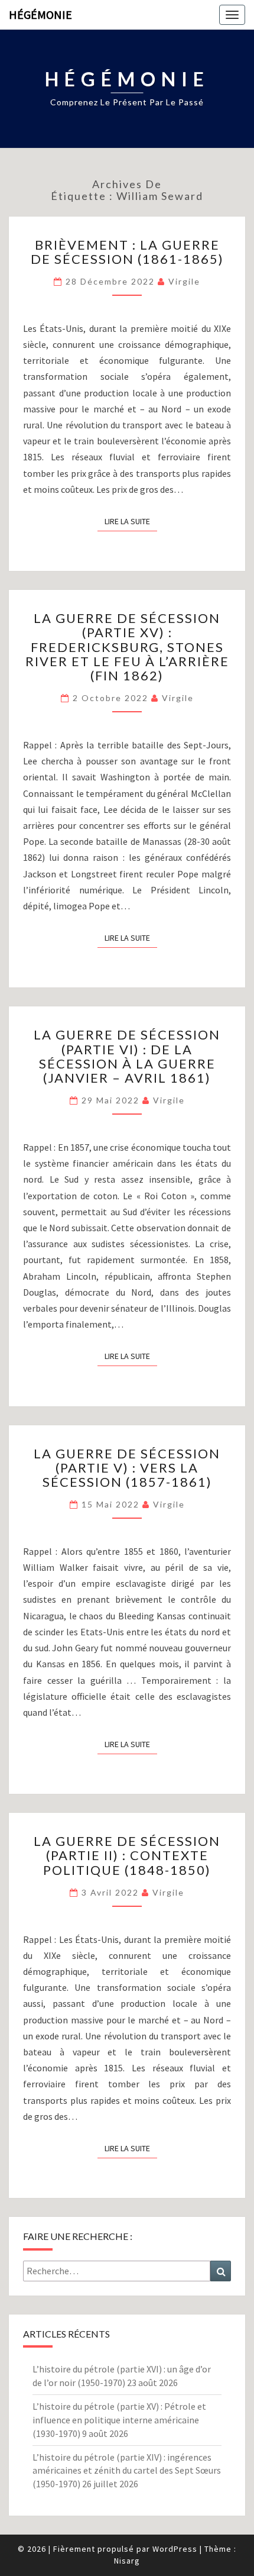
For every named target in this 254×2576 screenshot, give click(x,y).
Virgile (184, 281)
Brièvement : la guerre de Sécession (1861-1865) (127, 252)
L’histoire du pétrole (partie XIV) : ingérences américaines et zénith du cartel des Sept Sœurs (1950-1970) (127, 2471)
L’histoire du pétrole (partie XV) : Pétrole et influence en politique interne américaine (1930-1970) (119, 2420)
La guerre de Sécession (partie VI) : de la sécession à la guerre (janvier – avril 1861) (127, 1056)
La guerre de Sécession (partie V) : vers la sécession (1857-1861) (127, 1468)
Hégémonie (40, 14)
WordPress (175, 2549)
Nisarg (127, 2561)
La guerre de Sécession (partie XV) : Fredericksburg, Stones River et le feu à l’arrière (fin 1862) (127, 647)
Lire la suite (131, 521)
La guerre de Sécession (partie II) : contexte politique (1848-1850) (127, 1855)
